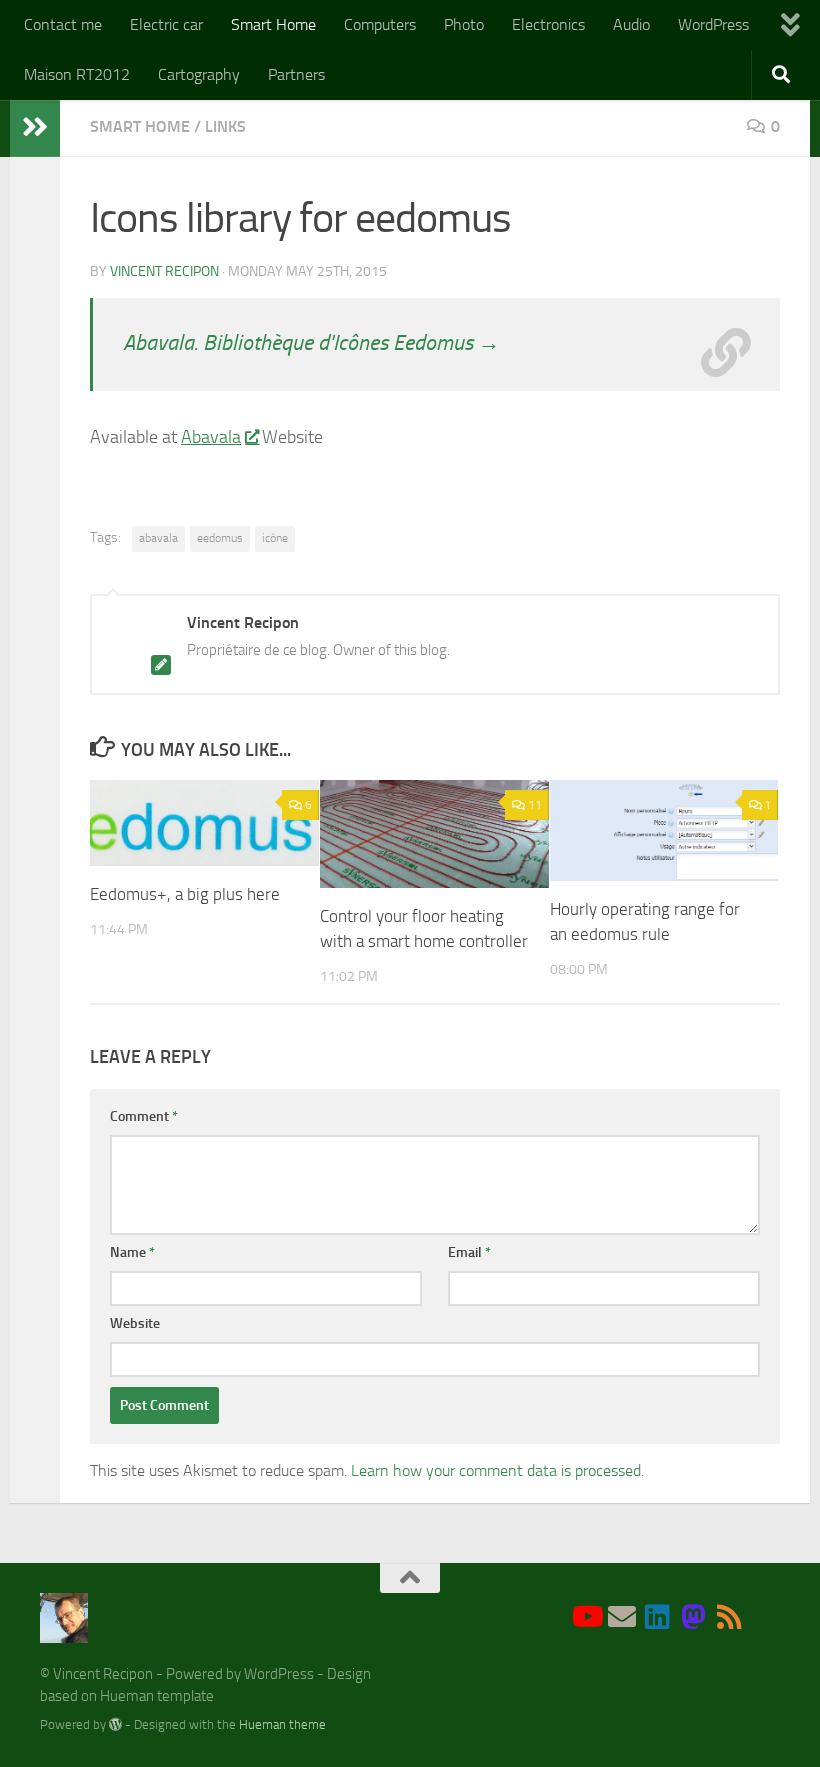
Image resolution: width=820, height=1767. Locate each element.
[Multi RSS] (730, 1617)
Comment (144, 1116)
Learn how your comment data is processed (496, 1470)
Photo (464, 24)
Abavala (211, 437)
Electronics (548, 24)
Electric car (166, 24)
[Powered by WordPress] (115, 1724)
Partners (296, 74)
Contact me (63, 24)
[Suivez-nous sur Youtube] (586, 1617)
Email (469, 1252)
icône (275, 538)
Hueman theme (282, 1724)
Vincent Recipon (164, 271)
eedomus (220, 538)
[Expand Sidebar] (35, 127)
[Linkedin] (658, 1617)
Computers (380, 24)
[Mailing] (622, 1617)
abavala (158, 538)
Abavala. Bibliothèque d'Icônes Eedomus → (311, 342)
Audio (631, 24)
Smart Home (273, 24)
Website (135, 1323)
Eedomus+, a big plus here (185, 894)
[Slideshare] (766, 1618)
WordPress (713, 24)
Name (132, 1252)
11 (535, 805)
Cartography (199, 74)
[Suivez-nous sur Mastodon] (694, 1617)
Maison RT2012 (77, 74)
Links (225, 126)
